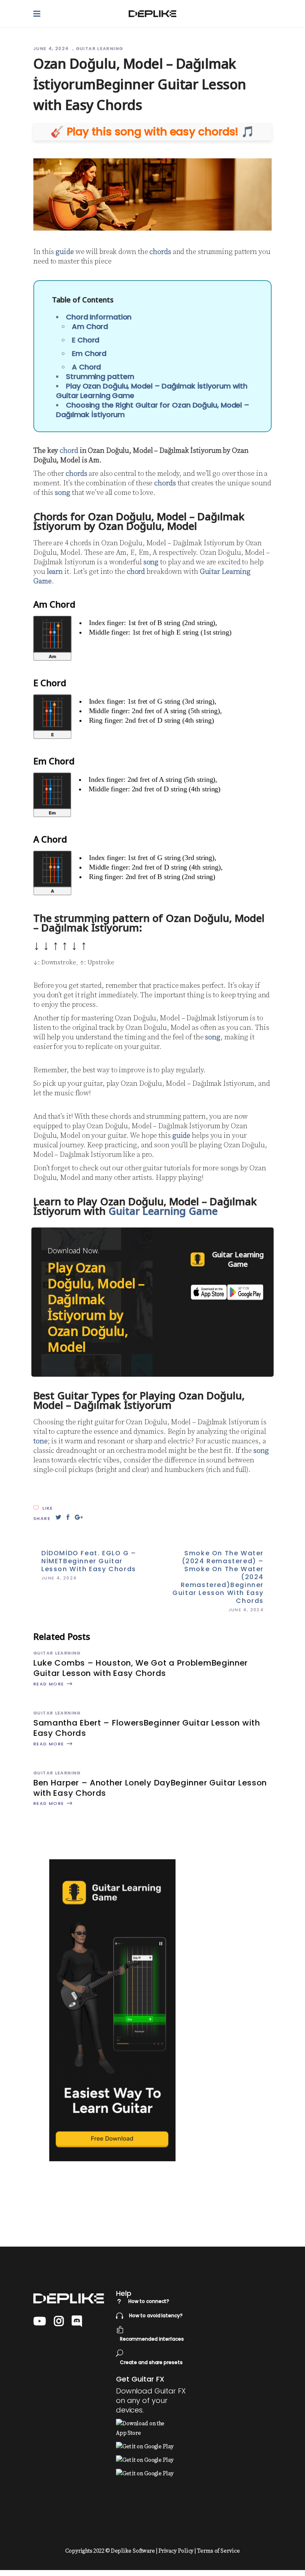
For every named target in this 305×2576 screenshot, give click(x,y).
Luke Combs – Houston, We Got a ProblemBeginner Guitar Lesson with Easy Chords (141, 1668)
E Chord (86, 340)
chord (69, 451)
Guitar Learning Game (163, 1211)
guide (65, 252)
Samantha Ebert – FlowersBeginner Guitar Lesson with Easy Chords (147, 1728)
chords (160, 252)
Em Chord (89, 353)
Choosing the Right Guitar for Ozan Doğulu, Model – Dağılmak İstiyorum (153, 410)
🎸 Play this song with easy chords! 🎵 (152, 132)
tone (41, 1441)
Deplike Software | (134, 2551)
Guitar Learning (100, 48)
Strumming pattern (100, 376)
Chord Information (99, 317)
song (63, 493)
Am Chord (90, 326)
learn (55, 572)
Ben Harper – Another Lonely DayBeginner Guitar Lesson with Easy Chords (150, 1788)
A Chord (86, 367)
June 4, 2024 (52, 48)
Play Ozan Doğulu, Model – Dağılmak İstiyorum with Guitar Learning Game (152, 391)
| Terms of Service (217, 2551)
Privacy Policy (176, 2551)
